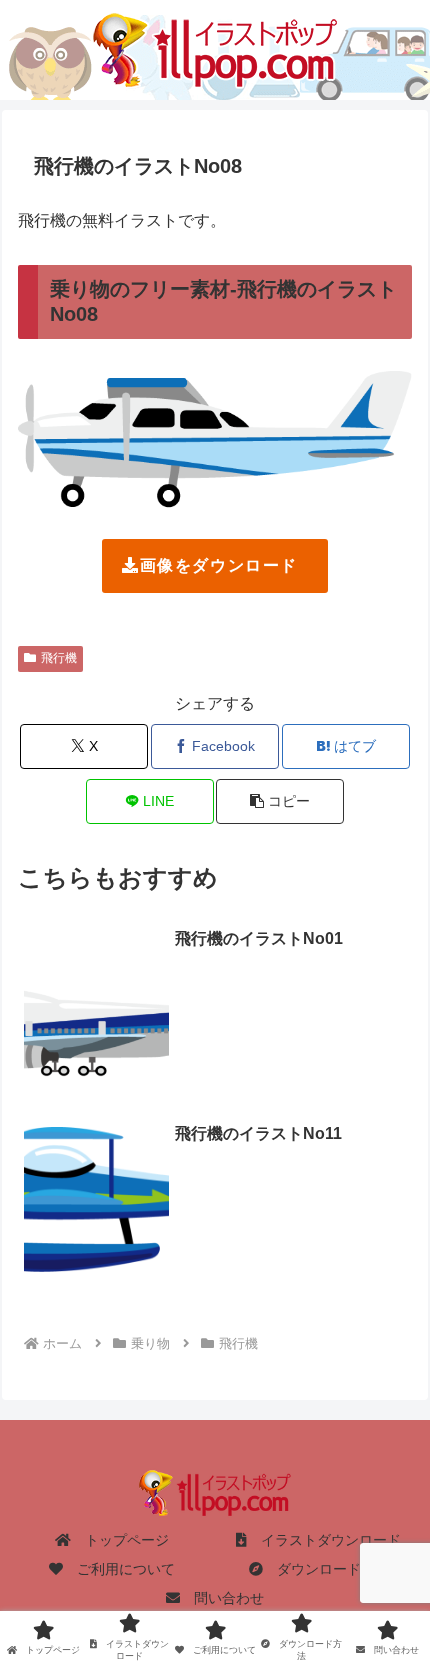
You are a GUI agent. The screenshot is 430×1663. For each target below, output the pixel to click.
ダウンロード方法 (326, 1569)
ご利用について (119, 1569)
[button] (280, 801)
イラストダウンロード (324, 1540)
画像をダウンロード (219, 565)
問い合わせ (222, 1598)
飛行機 (59, 658)
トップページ (120, 1540)
